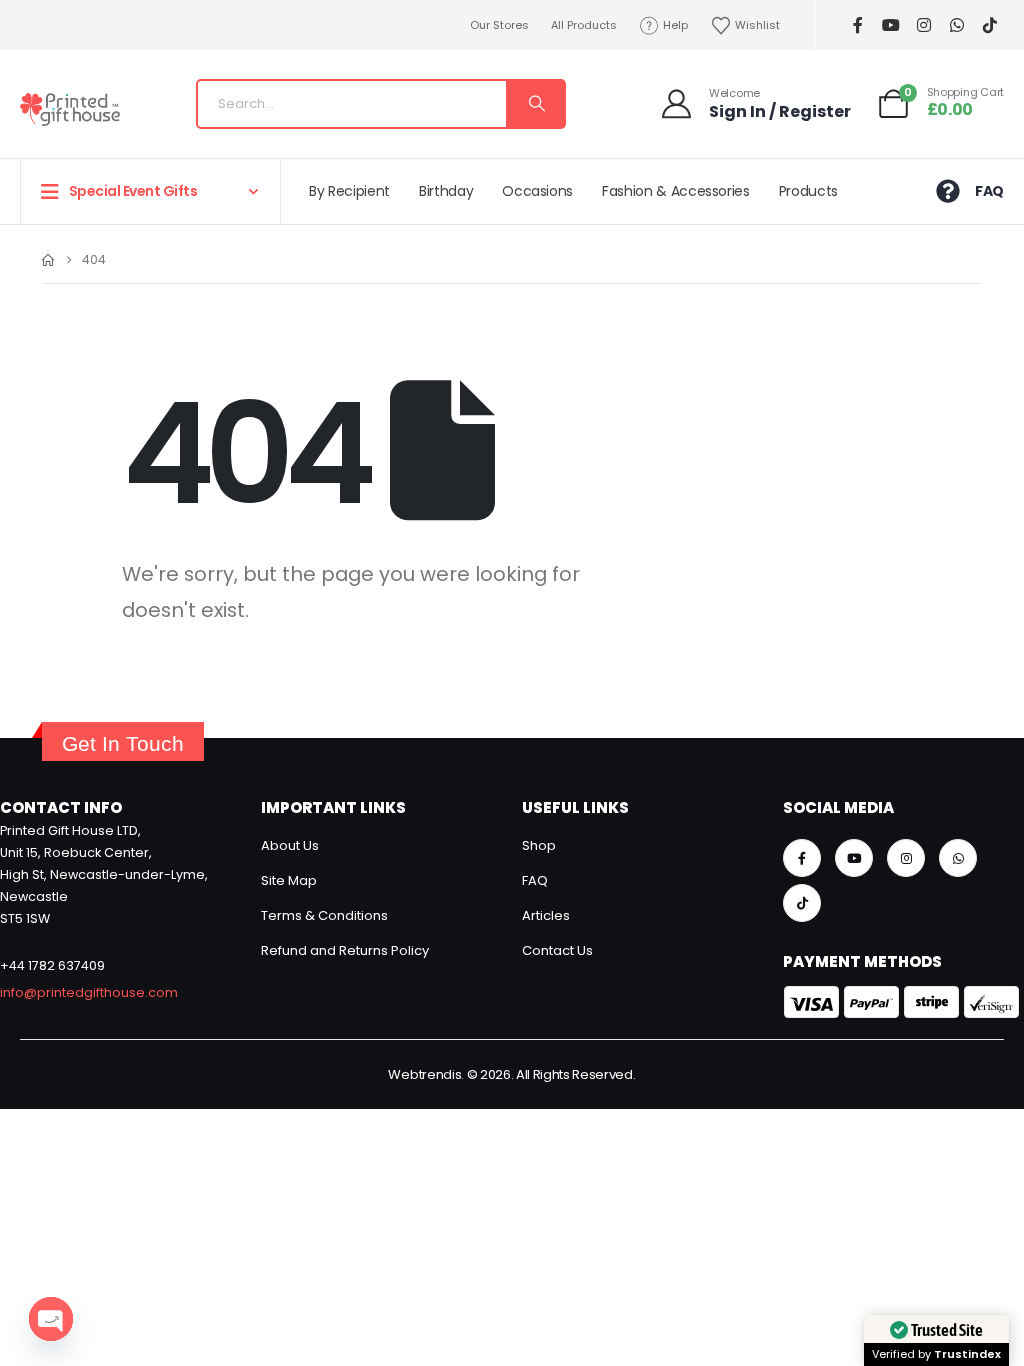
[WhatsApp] (956, 25)
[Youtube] (890, 25)
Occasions (537, 191)
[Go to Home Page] (48, 260)
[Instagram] (923, 25)
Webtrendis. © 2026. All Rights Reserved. (511, 1074)
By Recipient (349, 191)
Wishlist (757, 25)
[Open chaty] (51, 1319)
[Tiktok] (989, 25)
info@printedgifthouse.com (89, 992)
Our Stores (499, 25)
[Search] (535, 104)
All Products (584, 25)
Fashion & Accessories (676, 191)
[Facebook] (857, 25)
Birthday (446, 191)
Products (808, 191)
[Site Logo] (70, 109)
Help (675, 25)
